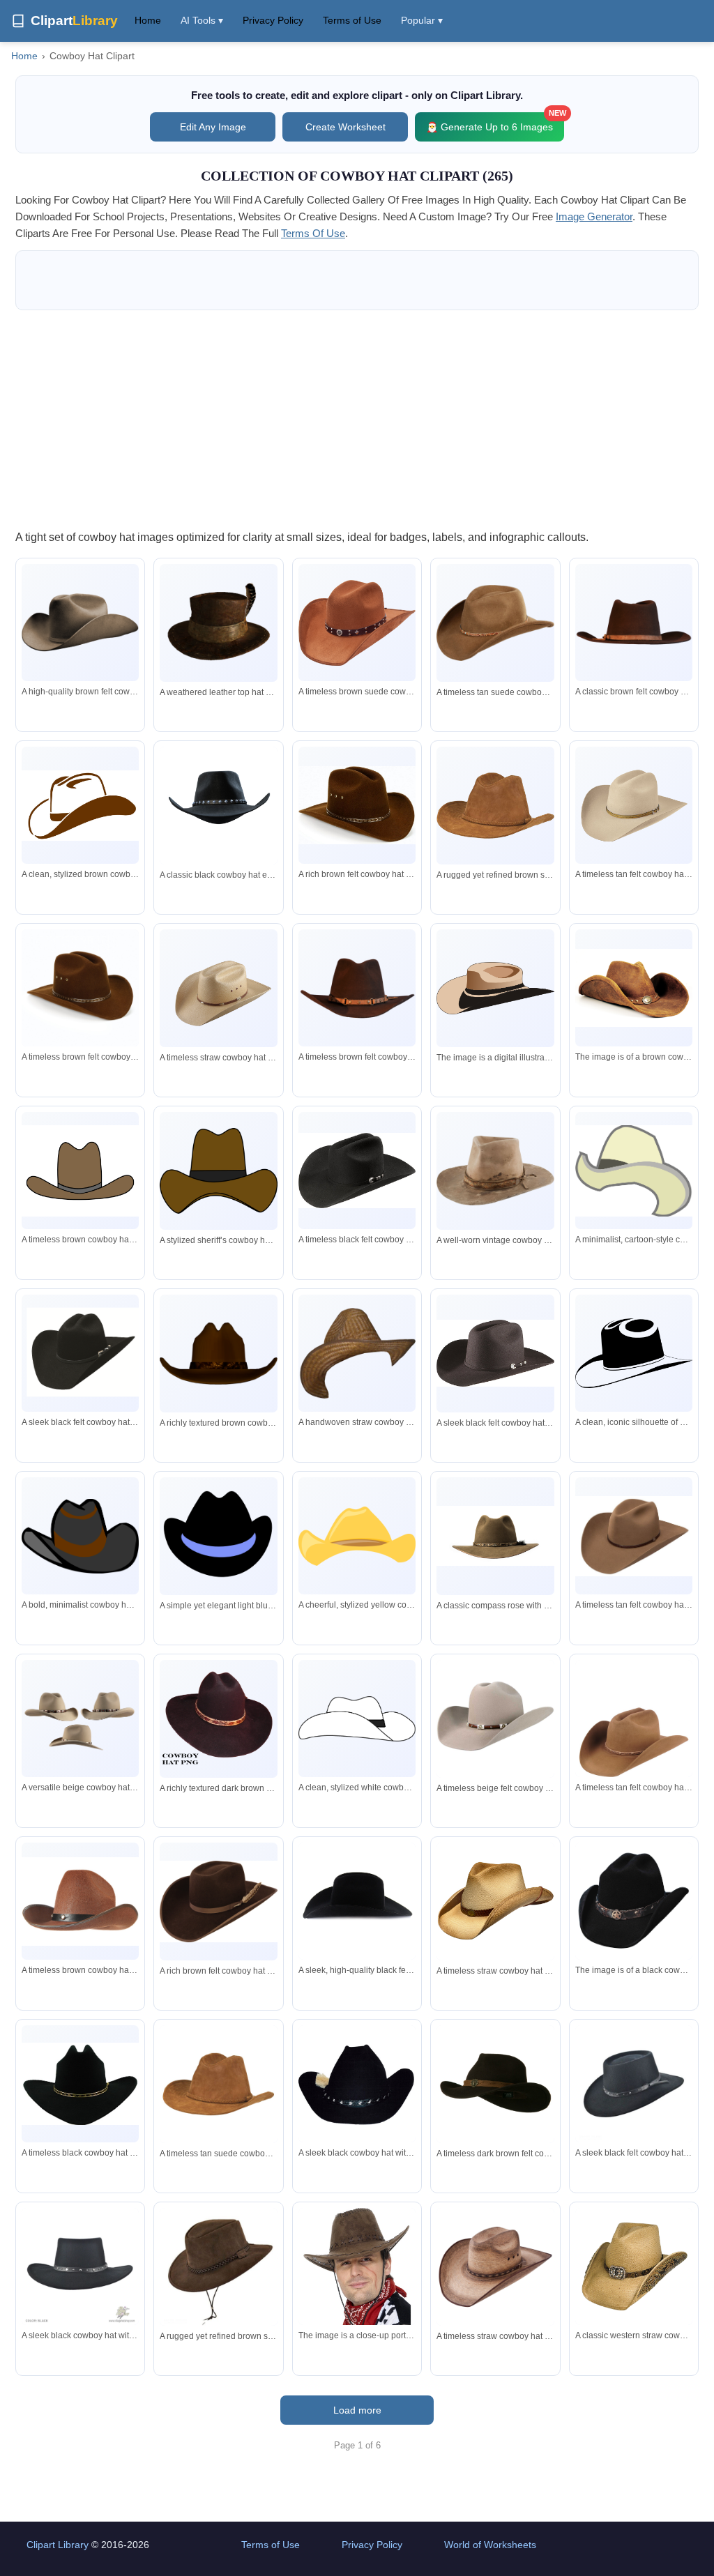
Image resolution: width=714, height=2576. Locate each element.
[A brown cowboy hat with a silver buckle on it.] (634, 988)
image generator (594, 216)
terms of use (313, 233)
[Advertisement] (357, 419)
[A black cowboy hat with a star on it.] (634, 1901)
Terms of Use (352, 20)
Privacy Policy (273, 20)
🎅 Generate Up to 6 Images (495, 122)
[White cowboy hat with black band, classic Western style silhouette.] (357, 1719)
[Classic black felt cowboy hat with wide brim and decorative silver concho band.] (80, 1353)
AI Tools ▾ (202, 20)
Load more (357, 2410)
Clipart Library (58, 2545)
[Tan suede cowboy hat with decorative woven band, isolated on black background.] (495, 623)
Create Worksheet (345, 127)
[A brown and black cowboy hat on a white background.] (495, 989)
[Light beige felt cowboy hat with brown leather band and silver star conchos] (495, 1718)
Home (148, 20)
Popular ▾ (422, 20)
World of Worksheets (490, 2545)
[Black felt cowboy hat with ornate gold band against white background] (80, 2084)
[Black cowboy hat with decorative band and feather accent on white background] (357, 2084)
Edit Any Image (213, 127)
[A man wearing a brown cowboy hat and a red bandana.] (357, 2286)
